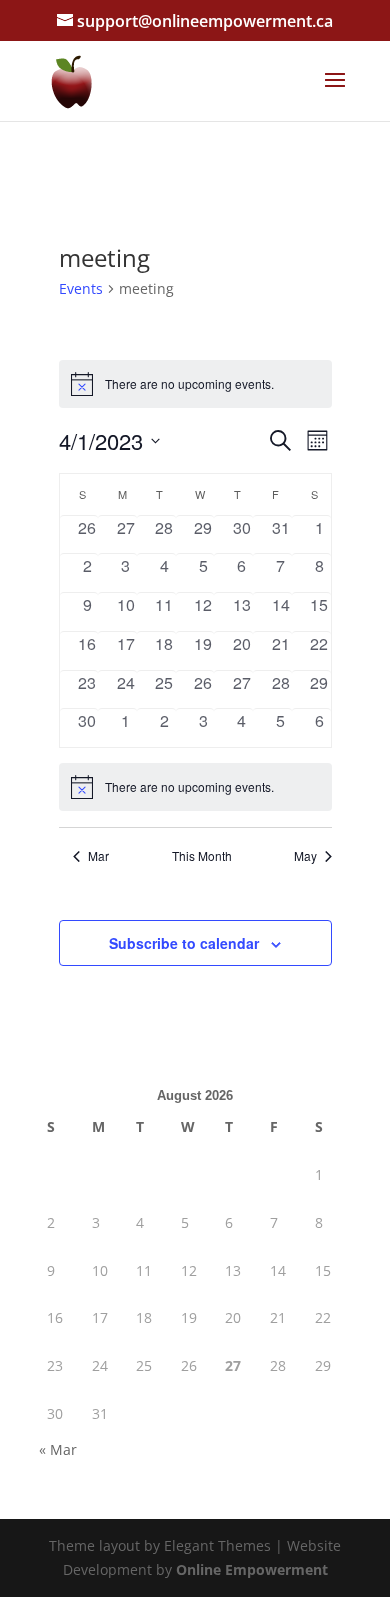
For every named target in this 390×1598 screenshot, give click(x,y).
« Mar (58, 1449)
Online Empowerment (252, 1569)
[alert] (195, 787)
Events (81, 288)
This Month (202, 856)
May (305, 856)
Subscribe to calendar (184, 943)
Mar (98, 856)
